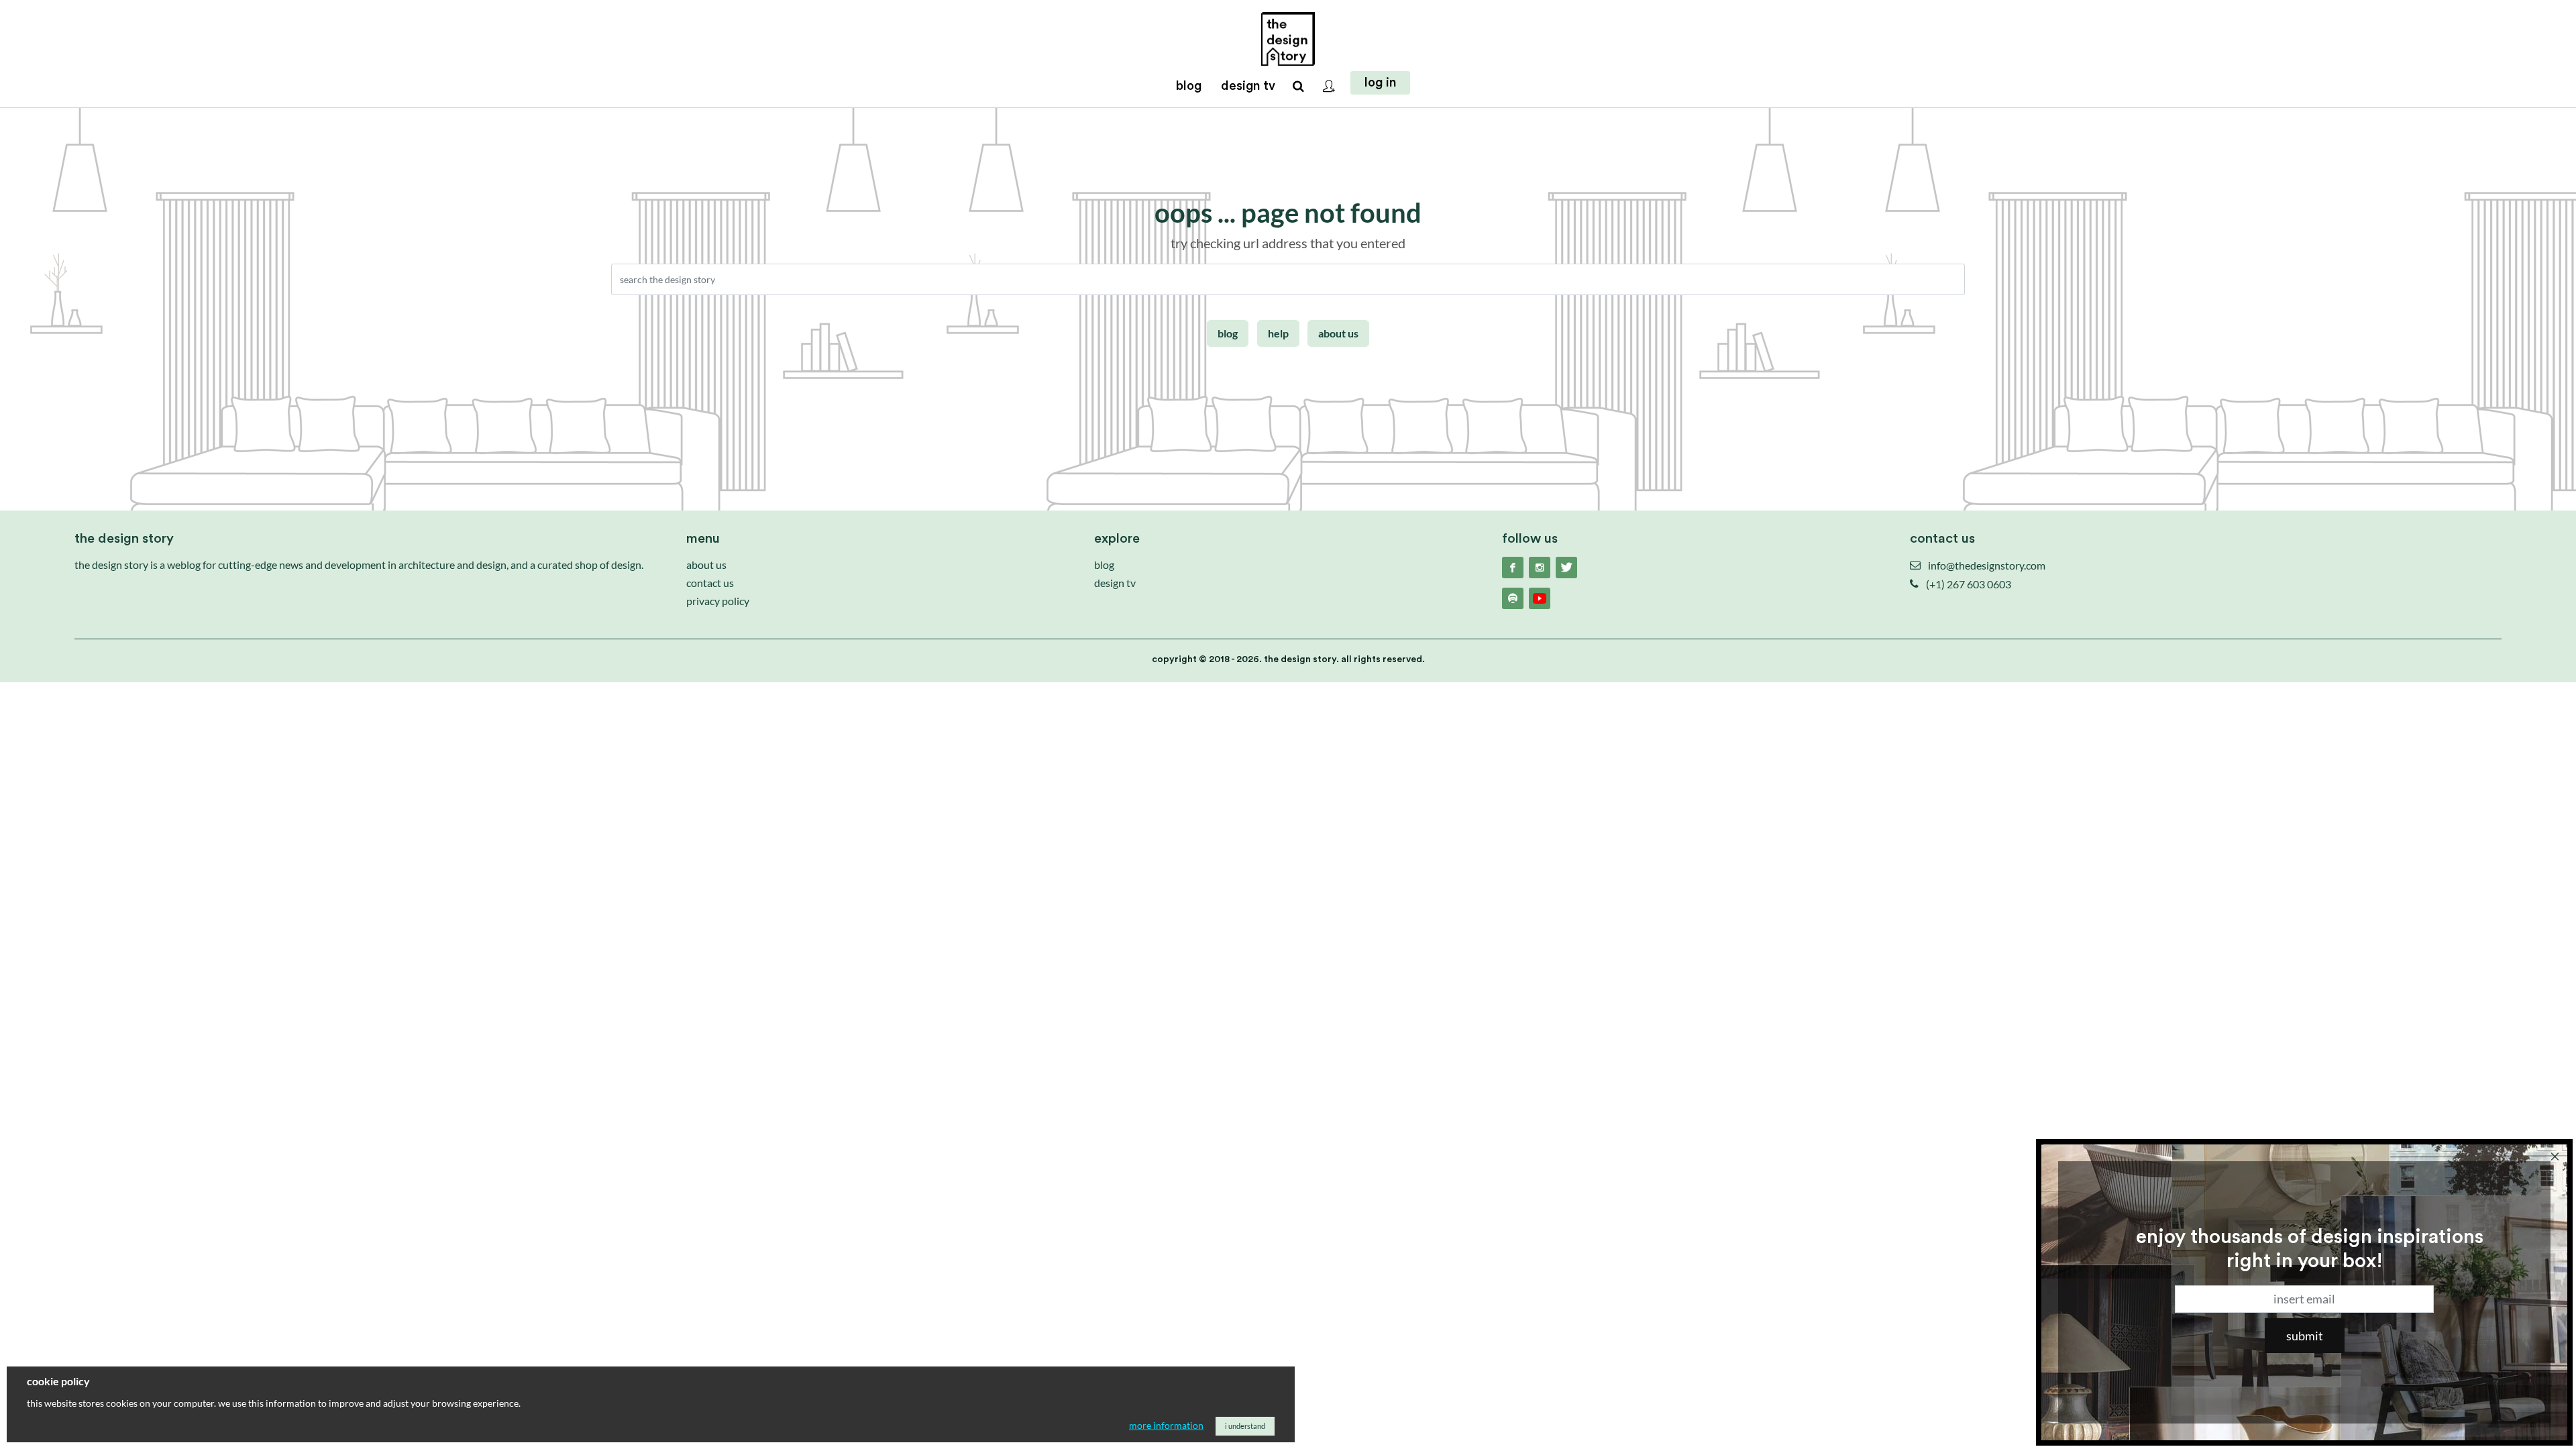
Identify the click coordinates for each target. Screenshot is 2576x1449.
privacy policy (718, 601)
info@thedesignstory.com (1986, 565)
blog (1228, 333)
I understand (1245, 1426)
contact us (710, 583)
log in (1380, 83)
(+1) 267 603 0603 (1968, 584)
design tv (1115, 583)
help (1278, 333)
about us (1338, 333)
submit (2305, 1336)
